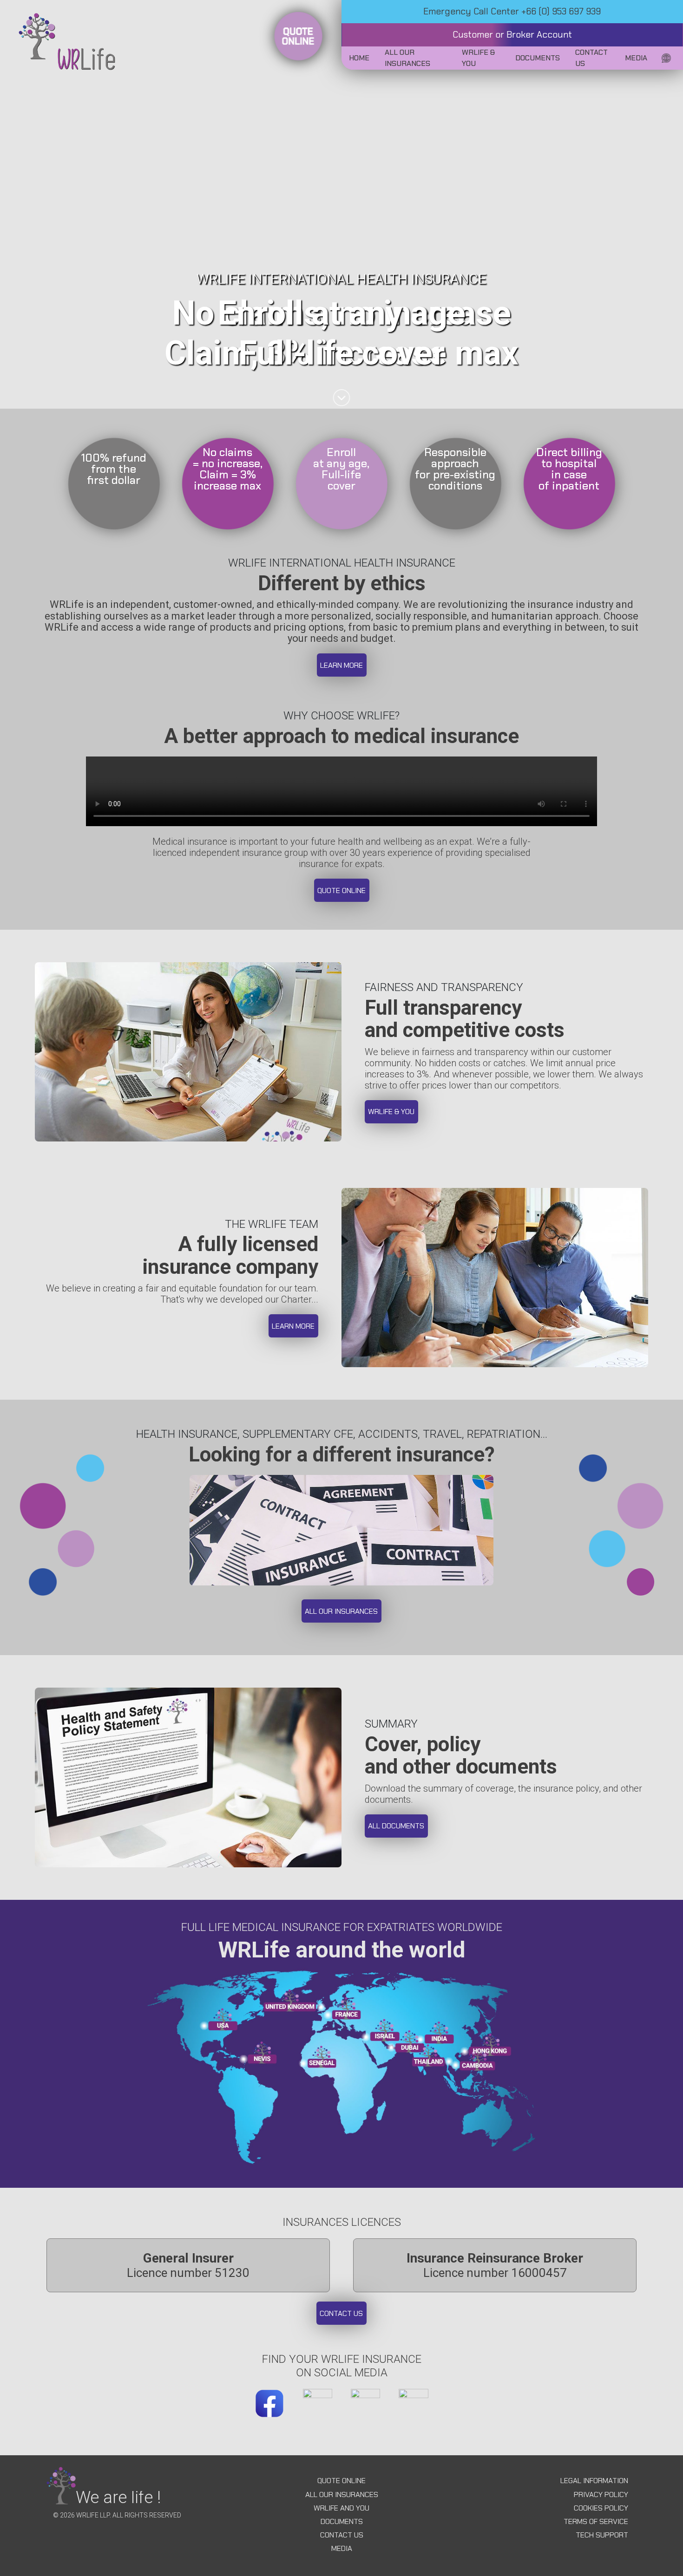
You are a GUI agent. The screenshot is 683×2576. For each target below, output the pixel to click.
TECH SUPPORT (602, 2535)
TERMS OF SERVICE (596, 2521)
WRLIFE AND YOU (341, 2508)
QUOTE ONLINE (341, 2481)
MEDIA (342, 2548)
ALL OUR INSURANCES (342, 2494)
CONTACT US (342, 2535)
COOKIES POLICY (601, 2508)
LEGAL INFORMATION (594, 2481)
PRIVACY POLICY (601, 2494)
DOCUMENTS (342, 2521)
